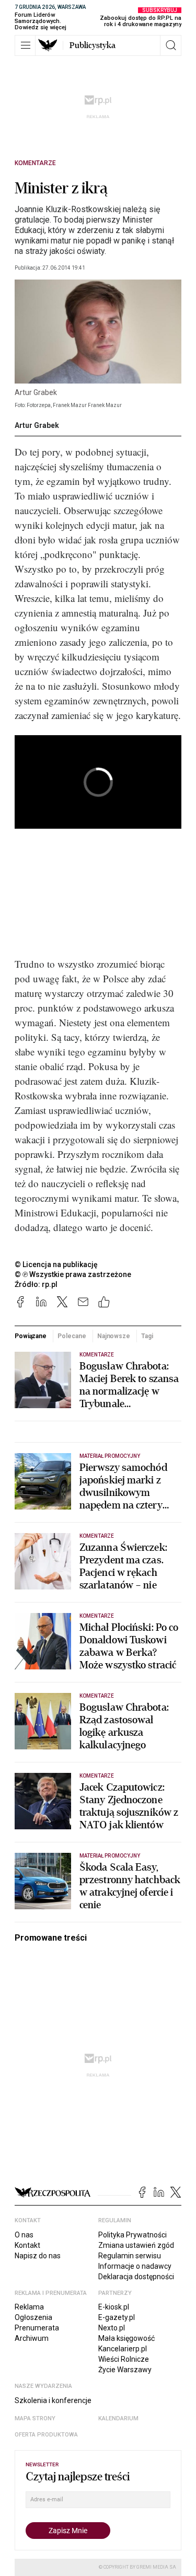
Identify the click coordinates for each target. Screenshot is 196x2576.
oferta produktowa (46, 2435)
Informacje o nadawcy (135, 2266)
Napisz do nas (38, 2256)
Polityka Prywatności (132, 2235)
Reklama (29, 2307)
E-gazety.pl (117, 2317)
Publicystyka (93, 45)
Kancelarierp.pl (123, 2349)
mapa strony (35, 2418)
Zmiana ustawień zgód (136, 2245)
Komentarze (35, 163)
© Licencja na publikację (56, 1264)
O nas (24, 2235)
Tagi (147, 1336)
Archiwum (32, 2338)
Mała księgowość (126, 2338)
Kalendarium (118, 2418)
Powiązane (31, 1336)
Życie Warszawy (125, 2370)
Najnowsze (114, 1336)
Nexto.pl (112, 2328)
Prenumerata (37, 2328)
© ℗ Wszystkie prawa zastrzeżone (73, 1274)
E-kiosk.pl (114, 2307)
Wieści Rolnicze (124, 2359)
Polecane (72, 1336)
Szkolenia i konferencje (53, 2400)
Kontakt (27, 2245)
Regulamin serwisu (130, 2256)
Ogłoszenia (33, 2317)
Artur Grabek (37, 425)
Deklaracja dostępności (136, 2277)
